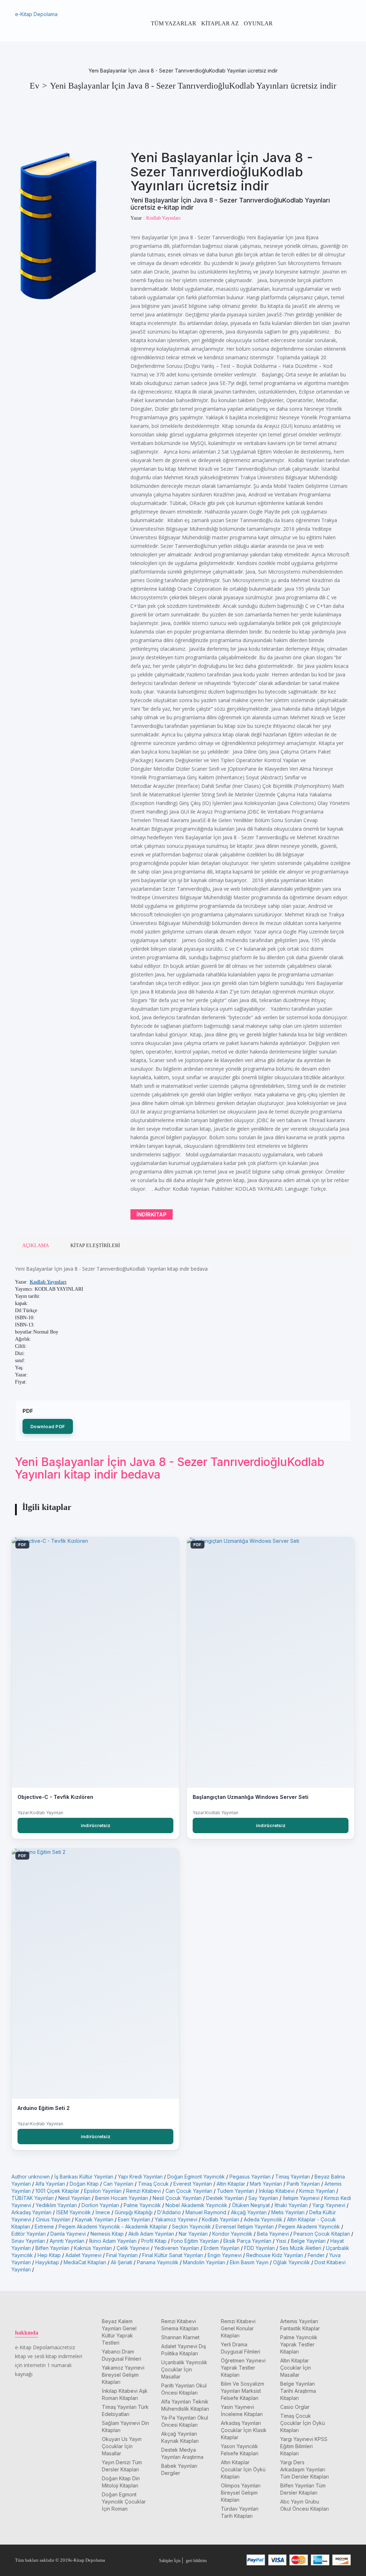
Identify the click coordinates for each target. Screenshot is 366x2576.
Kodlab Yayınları (48, 1282)
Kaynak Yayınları (94, 2219)
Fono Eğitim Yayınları (195, 2241)
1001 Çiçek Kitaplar (57, 2191)
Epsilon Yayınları (103, 2191)
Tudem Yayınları (236, 2191)
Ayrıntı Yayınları (67, 2241)
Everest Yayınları (193, 2184)
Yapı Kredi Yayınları (140, 2177)
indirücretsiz (96, 1825)
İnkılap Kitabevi (277, 2191)
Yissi (281, 2241)
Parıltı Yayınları (303, 2184)
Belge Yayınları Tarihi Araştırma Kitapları (298, 2391)
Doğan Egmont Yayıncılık (196, 2177)
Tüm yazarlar (174, 23)
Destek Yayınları (225, 2198)
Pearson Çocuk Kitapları (322, 2234)
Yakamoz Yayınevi (176, 2219)
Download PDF (48, 1426)
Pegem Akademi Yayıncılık (309, 2227)
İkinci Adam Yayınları (113, 2241)
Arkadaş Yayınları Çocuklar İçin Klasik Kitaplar (244, 2430)
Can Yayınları (118, 2184)
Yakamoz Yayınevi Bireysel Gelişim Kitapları (123, 2375)
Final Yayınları (122, 2255)
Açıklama (36, 1246)
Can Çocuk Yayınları (189, 2191)
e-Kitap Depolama (36, 14)
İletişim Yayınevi (301, 2198)
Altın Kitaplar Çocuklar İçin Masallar (296, 2368)
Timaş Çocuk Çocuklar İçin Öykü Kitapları (303, 2423)
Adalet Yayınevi (83, 2255)
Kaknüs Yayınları (93, 2248)
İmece (103, 2212)
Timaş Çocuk (153, 2184)
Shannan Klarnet (180, 2337)
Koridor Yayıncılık (232, 2234)
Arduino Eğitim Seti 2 (44, 2108)
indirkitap (152, 1214)
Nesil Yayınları (74, 2198)
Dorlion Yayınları (100, 2205)
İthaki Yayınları (291, 2205)
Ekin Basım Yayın (249, 2262)
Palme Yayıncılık (142, 2205)
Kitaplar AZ (220, 23)
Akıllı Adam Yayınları (151, 2234)
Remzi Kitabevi (144, 2191)
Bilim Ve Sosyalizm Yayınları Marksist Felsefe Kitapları (243, 2391)
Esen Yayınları (134, 2219)
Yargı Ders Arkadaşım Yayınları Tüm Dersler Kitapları (305, 2469)
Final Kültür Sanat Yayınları (173, 2255)
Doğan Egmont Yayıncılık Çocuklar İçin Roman (124, 2502)
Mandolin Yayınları (204, 2262)
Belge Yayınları (308, 2241)
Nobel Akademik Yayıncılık (196, 2205)
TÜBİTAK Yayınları (33, 2198)
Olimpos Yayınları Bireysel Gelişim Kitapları (241, 2493)
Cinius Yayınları (53, 2219)
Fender (316, 2255)
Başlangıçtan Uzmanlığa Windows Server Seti (251, 1797)
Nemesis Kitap (107, 2234)
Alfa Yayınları (50, 2184)
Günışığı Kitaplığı (134, 2212)
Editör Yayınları (29, 2234)
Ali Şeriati (122, 2262)
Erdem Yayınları (222, 2248)
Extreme (44, 2227)
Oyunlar (258, 23)
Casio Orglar (295, 2407)
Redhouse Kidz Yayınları (275, 2255)
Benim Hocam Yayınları (122, 2198)
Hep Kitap (49, 2255)
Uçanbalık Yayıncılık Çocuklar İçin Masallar (184, 2369)
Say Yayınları (263, 2198)
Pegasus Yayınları (250, 2177)
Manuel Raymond (206, 2212)
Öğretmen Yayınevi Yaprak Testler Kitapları (243, 2368)
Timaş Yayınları (293, 2177)
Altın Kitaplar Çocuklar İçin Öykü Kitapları (243, 2469)
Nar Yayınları (193, 2234)
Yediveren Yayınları (177, 2248)
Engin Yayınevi (225, 2255)
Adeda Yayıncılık (263, 2219)
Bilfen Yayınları (52, 2248)
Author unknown (31, 2177)
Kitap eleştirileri (95, 1246)
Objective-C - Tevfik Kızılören (55, 1797)
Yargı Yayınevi (329, 2205)
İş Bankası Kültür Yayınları (84, 2177)
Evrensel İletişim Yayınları (245, 2227)
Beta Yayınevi (273, 2234)
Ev (34, 86)
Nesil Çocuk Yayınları (177, 2198)
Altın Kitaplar (231, 2184)
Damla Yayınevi (68, 2234)
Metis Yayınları (288, 2212)
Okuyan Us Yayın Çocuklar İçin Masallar (122, 2446)
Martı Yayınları (266, 2184)
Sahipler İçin (170, 2561)
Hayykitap (47, 2262)
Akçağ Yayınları (249, 2212)
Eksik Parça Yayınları (247, 2241)
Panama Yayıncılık (158, 2262)
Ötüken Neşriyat (251, 2205)
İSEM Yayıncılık (73, 2212)
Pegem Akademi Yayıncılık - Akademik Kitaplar (113, 2227)
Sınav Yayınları (28, 2241)
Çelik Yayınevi (133, 2248)
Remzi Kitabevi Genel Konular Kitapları (238, 2328)
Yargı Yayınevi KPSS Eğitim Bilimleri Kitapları (304, 2446)
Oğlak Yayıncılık (291, 2262)
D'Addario (169, 2212)
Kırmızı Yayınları (317, 2191)
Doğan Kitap (84, 2184)
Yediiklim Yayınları (56, 2205)
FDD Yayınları (259, 2248)
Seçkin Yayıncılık (191, 2227)
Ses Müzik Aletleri (300, 2248)
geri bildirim (196, 2561)
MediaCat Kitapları (85, 2262)
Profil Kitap (154, 2241)
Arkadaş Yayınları (31, 2212)
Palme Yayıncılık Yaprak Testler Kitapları (299, 2344)
